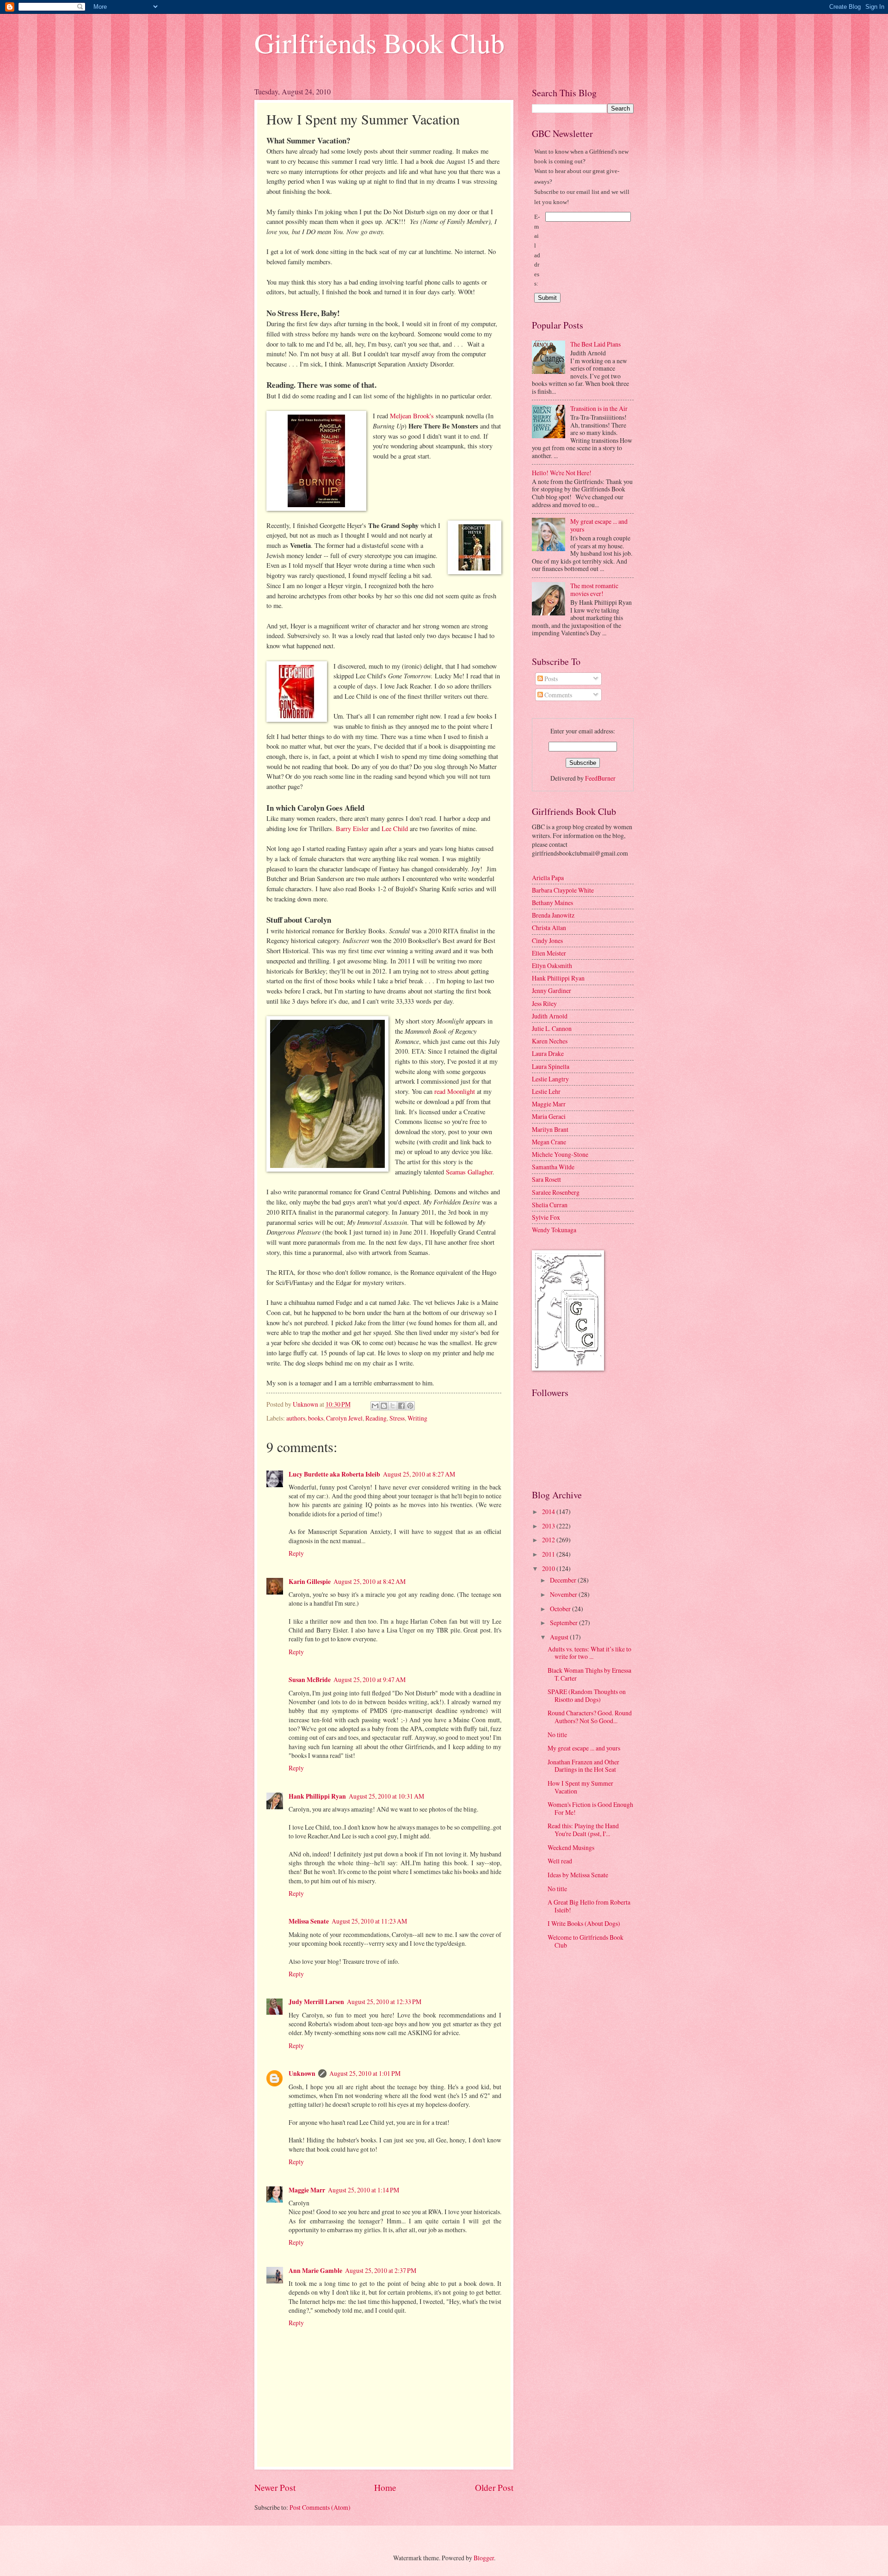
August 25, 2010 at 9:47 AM (370, 1679)
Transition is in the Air (599, 408)
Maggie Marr (307, 2190)
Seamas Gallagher (469, 1172)
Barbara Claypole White (563, 890)
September (564, 1623)
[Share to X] (393, 1406)
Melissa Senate (309, 1921)
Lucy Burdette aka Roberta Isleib (334, 1474)
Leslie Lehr (546, 1091)
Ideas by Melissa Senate (578, 1875)
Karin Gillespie (310, 1582)
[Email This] (375, 1406)
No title (557, 1735)
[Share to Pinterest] (410, 1406)
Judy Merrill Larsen (316, 2002)
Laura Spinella (551, 1066)
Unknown (302, 2073)
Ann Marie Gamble (315, 2271)
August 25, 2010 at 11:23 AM (369, 1921)
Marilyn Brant (550, 1129)
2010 (549, 1568)
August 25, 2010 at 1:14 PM (364, 2190)
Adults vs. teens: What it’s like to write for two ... (589, 1653)
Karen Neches (550, 1041)
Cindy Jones (547, 940)
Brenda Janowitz (553, 915)
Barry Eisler (352, 829)
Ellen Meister (549, 953)
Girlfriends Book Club (379, 43)
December (564, 1580)
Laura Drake (548, 1053)
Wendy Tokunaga (554, 1230)
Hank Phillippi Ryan (317, 1796)
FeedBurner (600, 778)
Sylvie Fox (546, 1217)
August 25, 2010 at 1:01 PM (365, 2073)
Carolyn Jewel (344, 1418)
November (564, 1594)
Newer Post (275, 2487)
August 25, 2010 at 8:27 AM (419, 1474)
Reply (296, 1553)
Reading (376, 1418)
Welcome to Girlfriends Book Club (586, 1941)
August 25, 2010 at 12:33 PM (384, 2002)
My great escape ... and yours (599, 525)
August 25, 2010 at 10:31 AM (386, 1796)
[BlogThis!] (384, 1406)
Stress (397, 1418)
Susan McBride (310, 1680)
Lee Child (395, 829)
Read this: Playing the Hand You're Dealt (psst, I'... (583, 1830)
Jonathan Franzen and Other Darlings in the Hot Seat (583, 1766)
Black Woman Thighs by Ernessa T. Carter (589, 1674)
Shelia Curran (550, 1205)
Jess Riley (544, 1003)
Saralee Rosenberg (556, 1192)
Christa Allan (549, 928)
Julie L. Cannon (552, 1028)
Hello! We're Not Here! (562, 473)
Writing (417, 1418)
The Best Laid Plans (595, 344)
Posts (550, 679)
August (560, 1637)
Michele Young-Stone (560, 1154)
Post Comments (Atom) (320, 2507)
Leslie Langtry (550, 1079)
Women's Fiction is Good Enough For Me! (590, 1808)
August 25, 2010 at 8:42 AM (370, 1581)
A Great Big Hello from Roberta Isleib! (589, 1906)
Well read (560, 1861)
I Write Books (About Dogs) (584, 1923)
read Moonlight (455, 1091)
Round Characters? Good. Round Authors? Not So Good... (590, 1717)
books (316, 1418)
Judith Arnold (550, 1016)
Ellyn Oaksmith (552, 965)
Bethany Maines (552, 903)
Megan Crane (549, 1142)
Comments (558, 695)
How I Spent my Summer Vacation (580, 1787)
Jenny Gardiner (552, 990)
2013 (549, 1526)
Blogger (484, 2558)
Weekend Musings (571, 1847)
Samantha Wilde (553, 1167)
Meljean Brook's (412, 416)
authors (296, 1418)
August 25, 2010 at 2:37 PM (381, 2270)
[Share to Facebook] (401, 1406)
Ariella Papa (548, 878)
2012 (549, 1540)
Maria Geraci (549, 1116)
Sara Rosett (546, 1179)
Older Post (494, 2487)
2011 (549, 1554)
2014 (549, 1511)
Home (385, 2487)
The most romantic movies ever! (594, 590)
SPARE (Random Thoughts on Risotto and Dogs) (587, 1695)
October (561, 1609)
